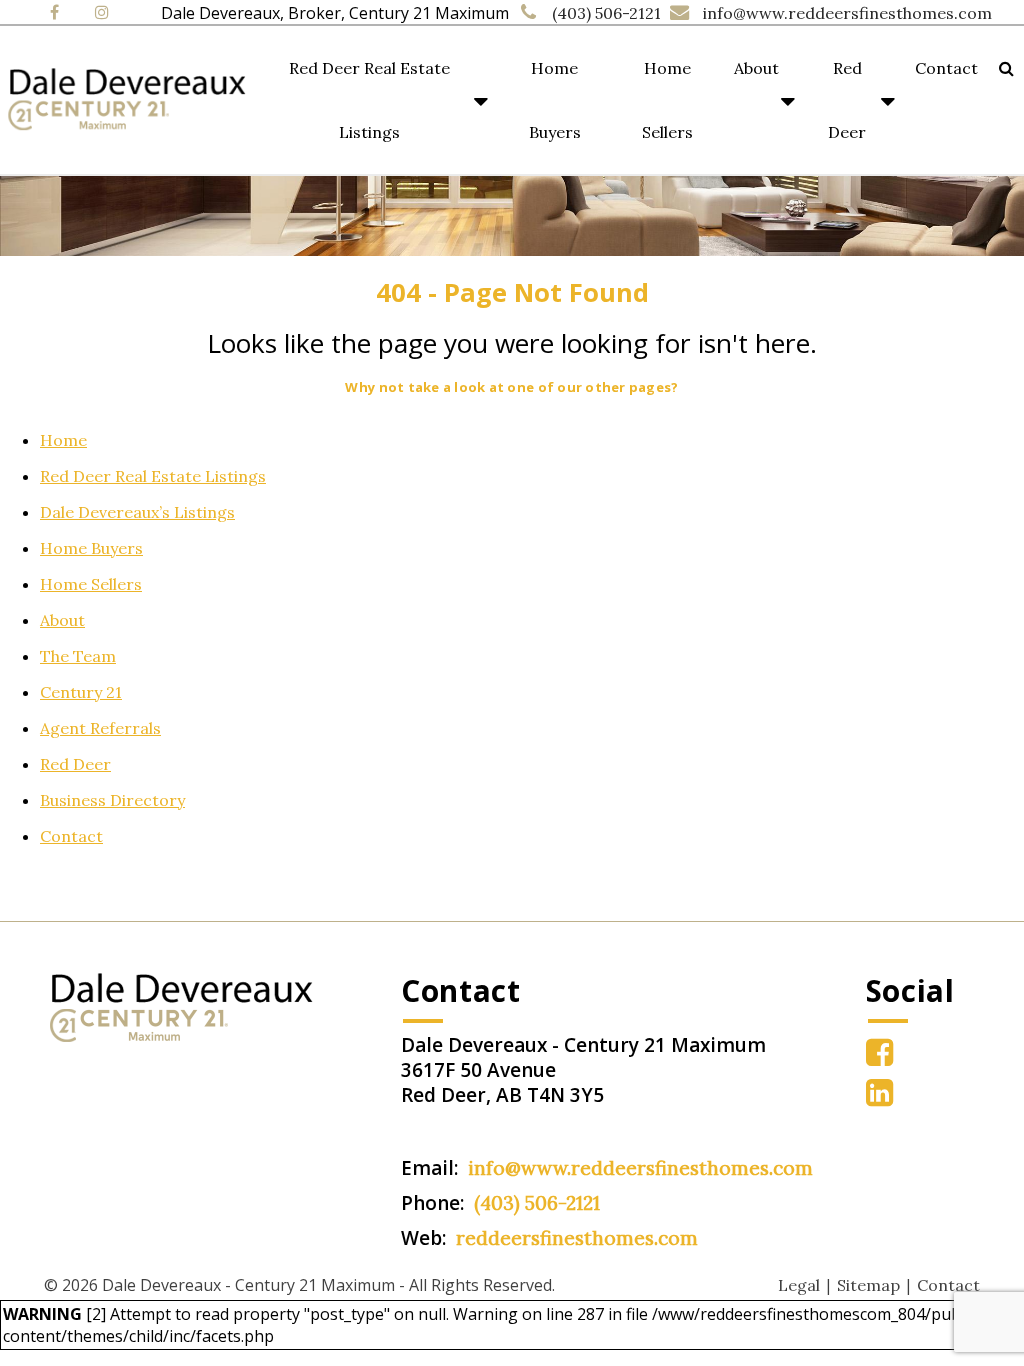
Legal (799, 1285)
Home (63, 440)
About (756, 68)
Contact (946, 68)
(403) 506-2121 (606, 13)
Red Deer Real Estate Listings (369, 100)
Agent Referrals (100, 728)
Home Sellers (667, 100)
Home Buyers (555, 100)
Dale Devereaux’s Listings (137, 512)
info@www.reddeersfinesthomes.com (847, 13)
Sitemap (868, 1285)
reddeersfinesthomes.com (577, 1238)
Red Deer (847, 100)
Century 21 (81, 692)
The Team (78, 656)
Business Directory (112, 800)
